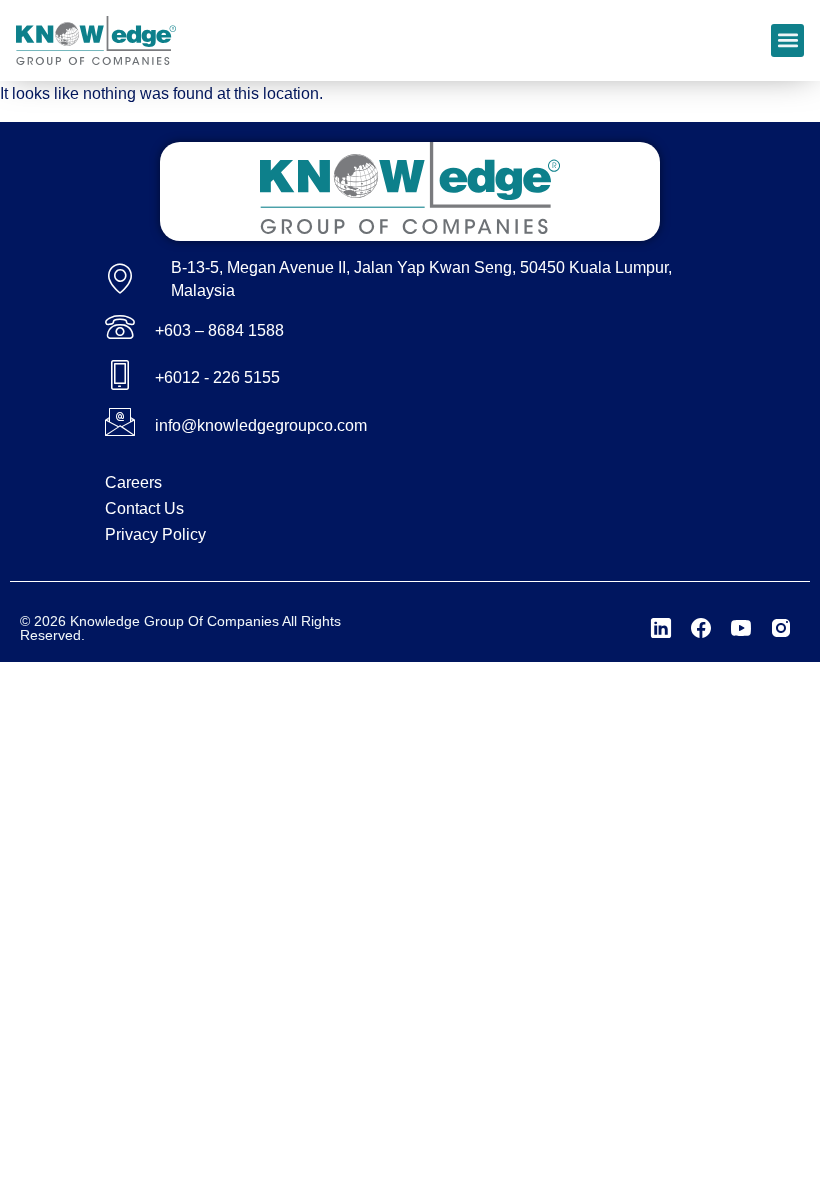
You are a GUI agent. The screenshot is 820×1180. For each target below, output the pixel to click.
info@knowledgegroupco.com (261, 425)
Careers (133, 482)
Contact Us (144, 508)
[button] (787, 40)
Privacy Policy (155, 534)
